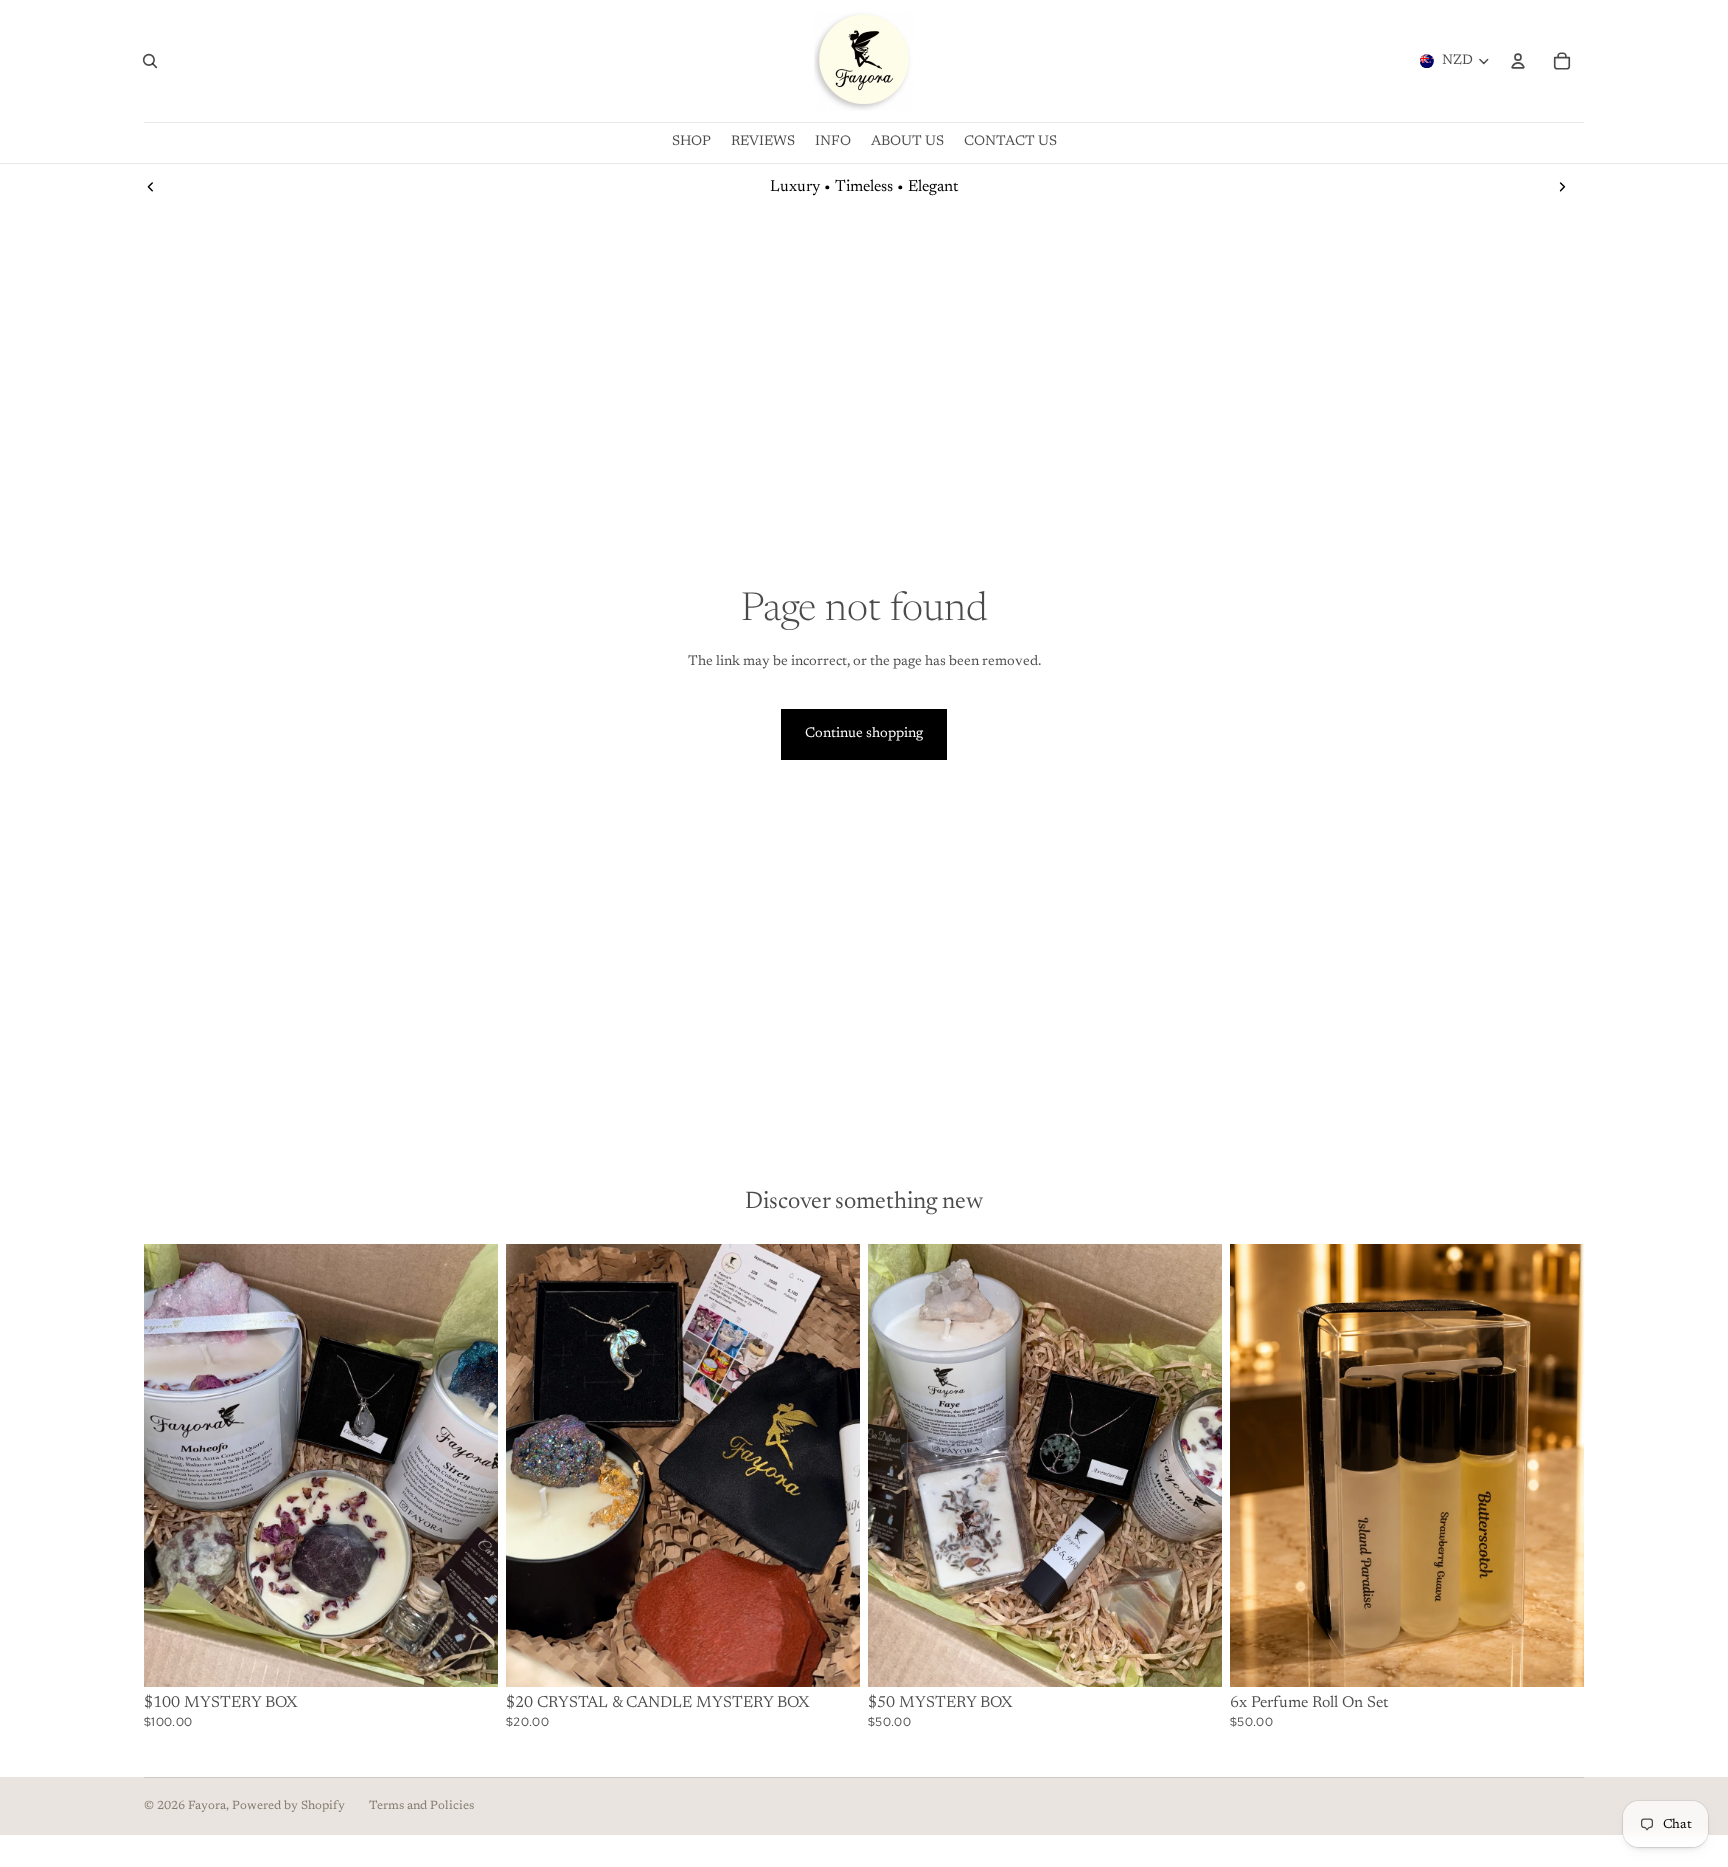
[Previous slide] (151, 187)
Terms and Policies (421, 1806)
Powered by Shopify (288, 1806)
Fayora (207, 1806)
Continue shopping (864, 734)
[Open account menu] (1518, 61)
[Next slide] (1562, 187)
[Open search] (150, 61)
